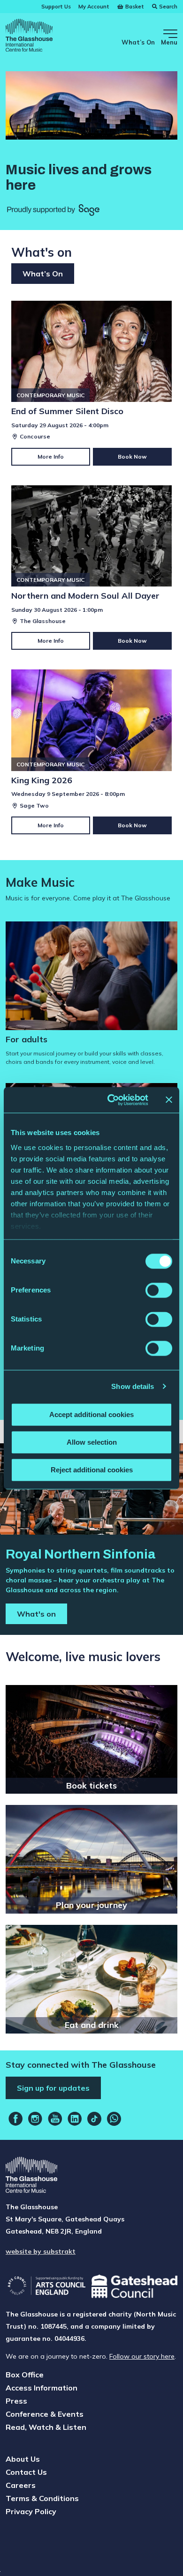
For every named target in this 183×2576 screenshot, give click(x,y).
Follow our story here (142, 2356)
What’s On (138, 42)
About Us (23, 2459)
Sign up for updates (53, 2088)
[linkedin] (75, 2119)
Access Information (42, 2388)
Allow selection (92, 1442)
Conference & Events (45, 2414)
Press (16, 2401)
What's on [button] (36, 1614)
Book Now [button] (132, 457)
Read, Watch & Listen (46, 2427)
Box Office (25, 2375)
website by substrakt (41, 2251)
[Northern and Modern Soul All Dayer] (91, 568)
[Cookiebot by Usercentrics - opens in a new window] (111, 1100)
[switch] (159, 1290)
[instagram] (35, 2119)
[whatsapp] (114, 2119)
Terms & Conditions (42, 2498)
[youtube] (55, 2119)
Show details (133, 1386)
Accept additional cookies (91, 1414)
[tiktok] (94, 2119)
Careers (21, 2485)
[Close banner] (169, 1100)
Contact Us (26, 2472)
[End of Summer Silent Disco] (91, 383)
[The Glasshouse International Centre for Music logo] (29, 37)
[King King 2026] (91, 752)
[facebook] (15, 2119)
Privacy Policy (31, 2511)
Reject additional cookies (92, 1470)
